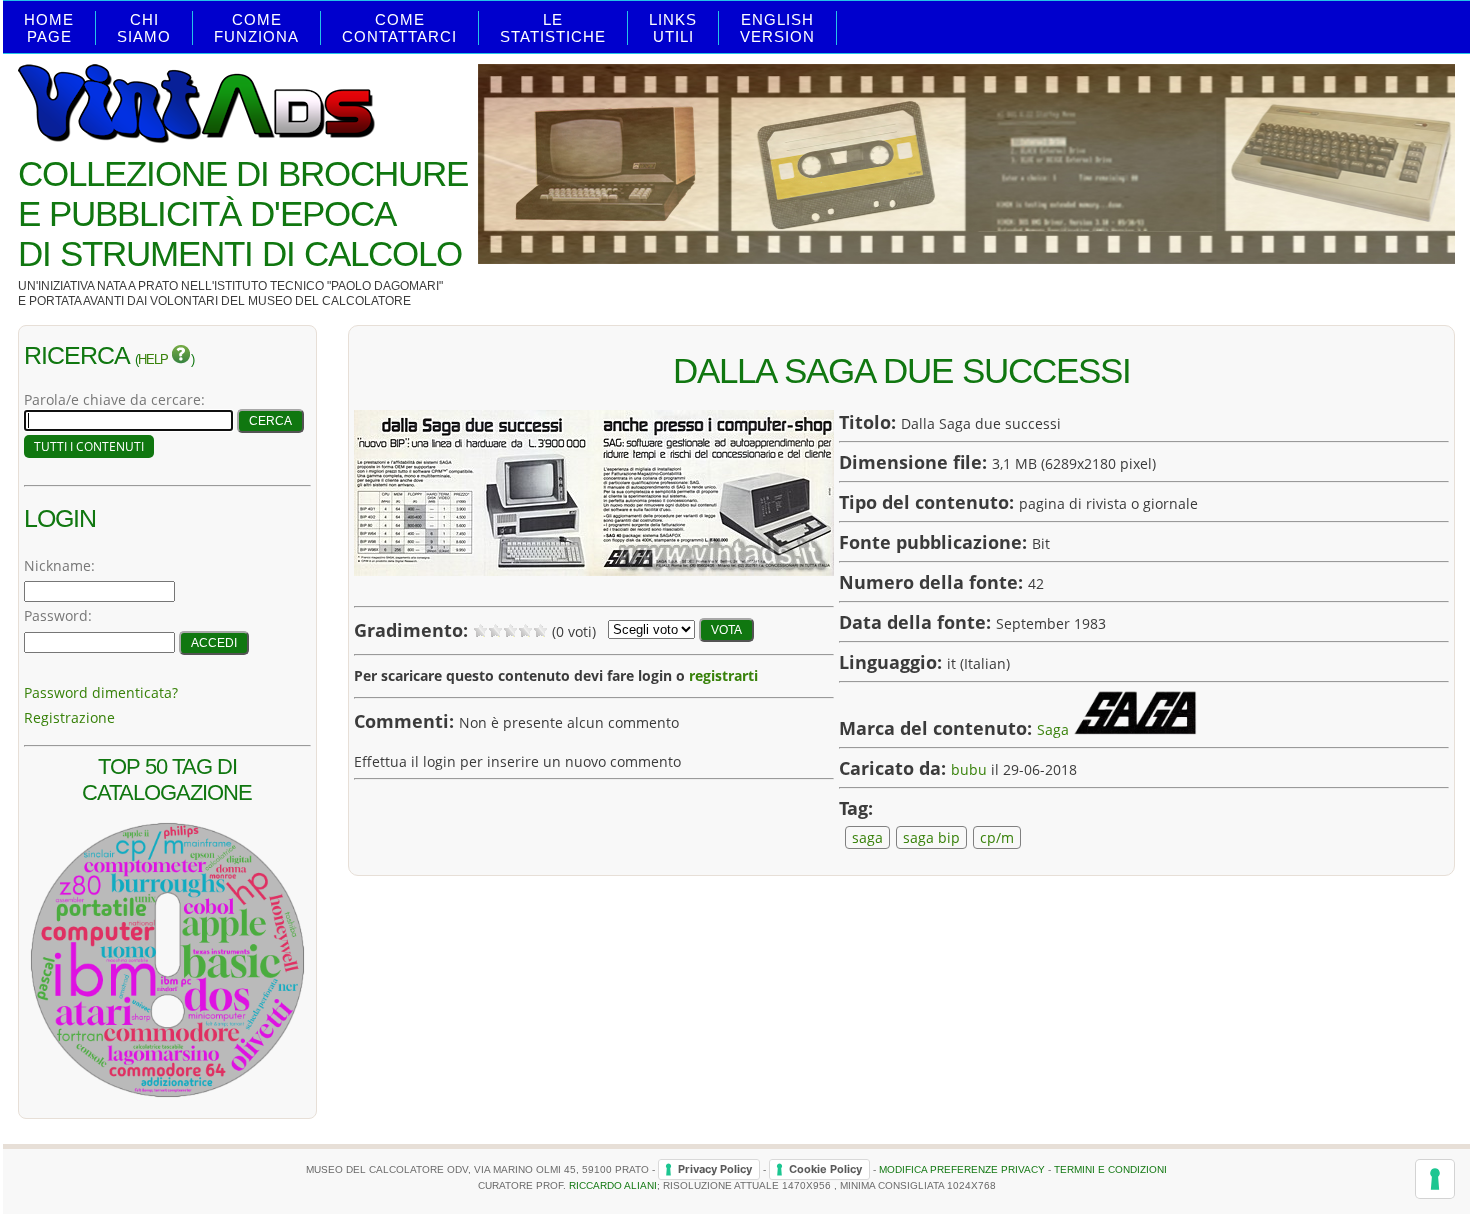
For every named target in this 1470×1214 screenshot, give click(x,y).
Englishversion (777, 28)
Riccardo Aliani (613, 1185)
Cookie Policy (825, 1169)
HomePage (49, 28)
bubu (969, 769)
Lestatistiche (553, 28)
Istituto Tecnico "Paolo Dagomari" (328, 286)
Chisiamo (144, 28)
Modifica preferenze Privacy (962, 1168)
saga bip (931, 837)
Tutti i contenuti (89, 446)
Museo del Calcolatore (329, 301)
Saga (1053, 729)
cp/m (997, 837)
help (154, 360)
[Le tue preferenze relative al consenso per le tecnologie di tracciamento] (1435, 1179)
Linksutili (673, 28)
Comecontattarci (399, 28)
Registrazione (69, 717)
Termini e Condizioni (1110, 1168)
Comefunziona (256, 28)
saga (867, 837)
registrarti (723, 675)
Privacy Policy (715, 1169)
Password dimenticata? (101, 692)
